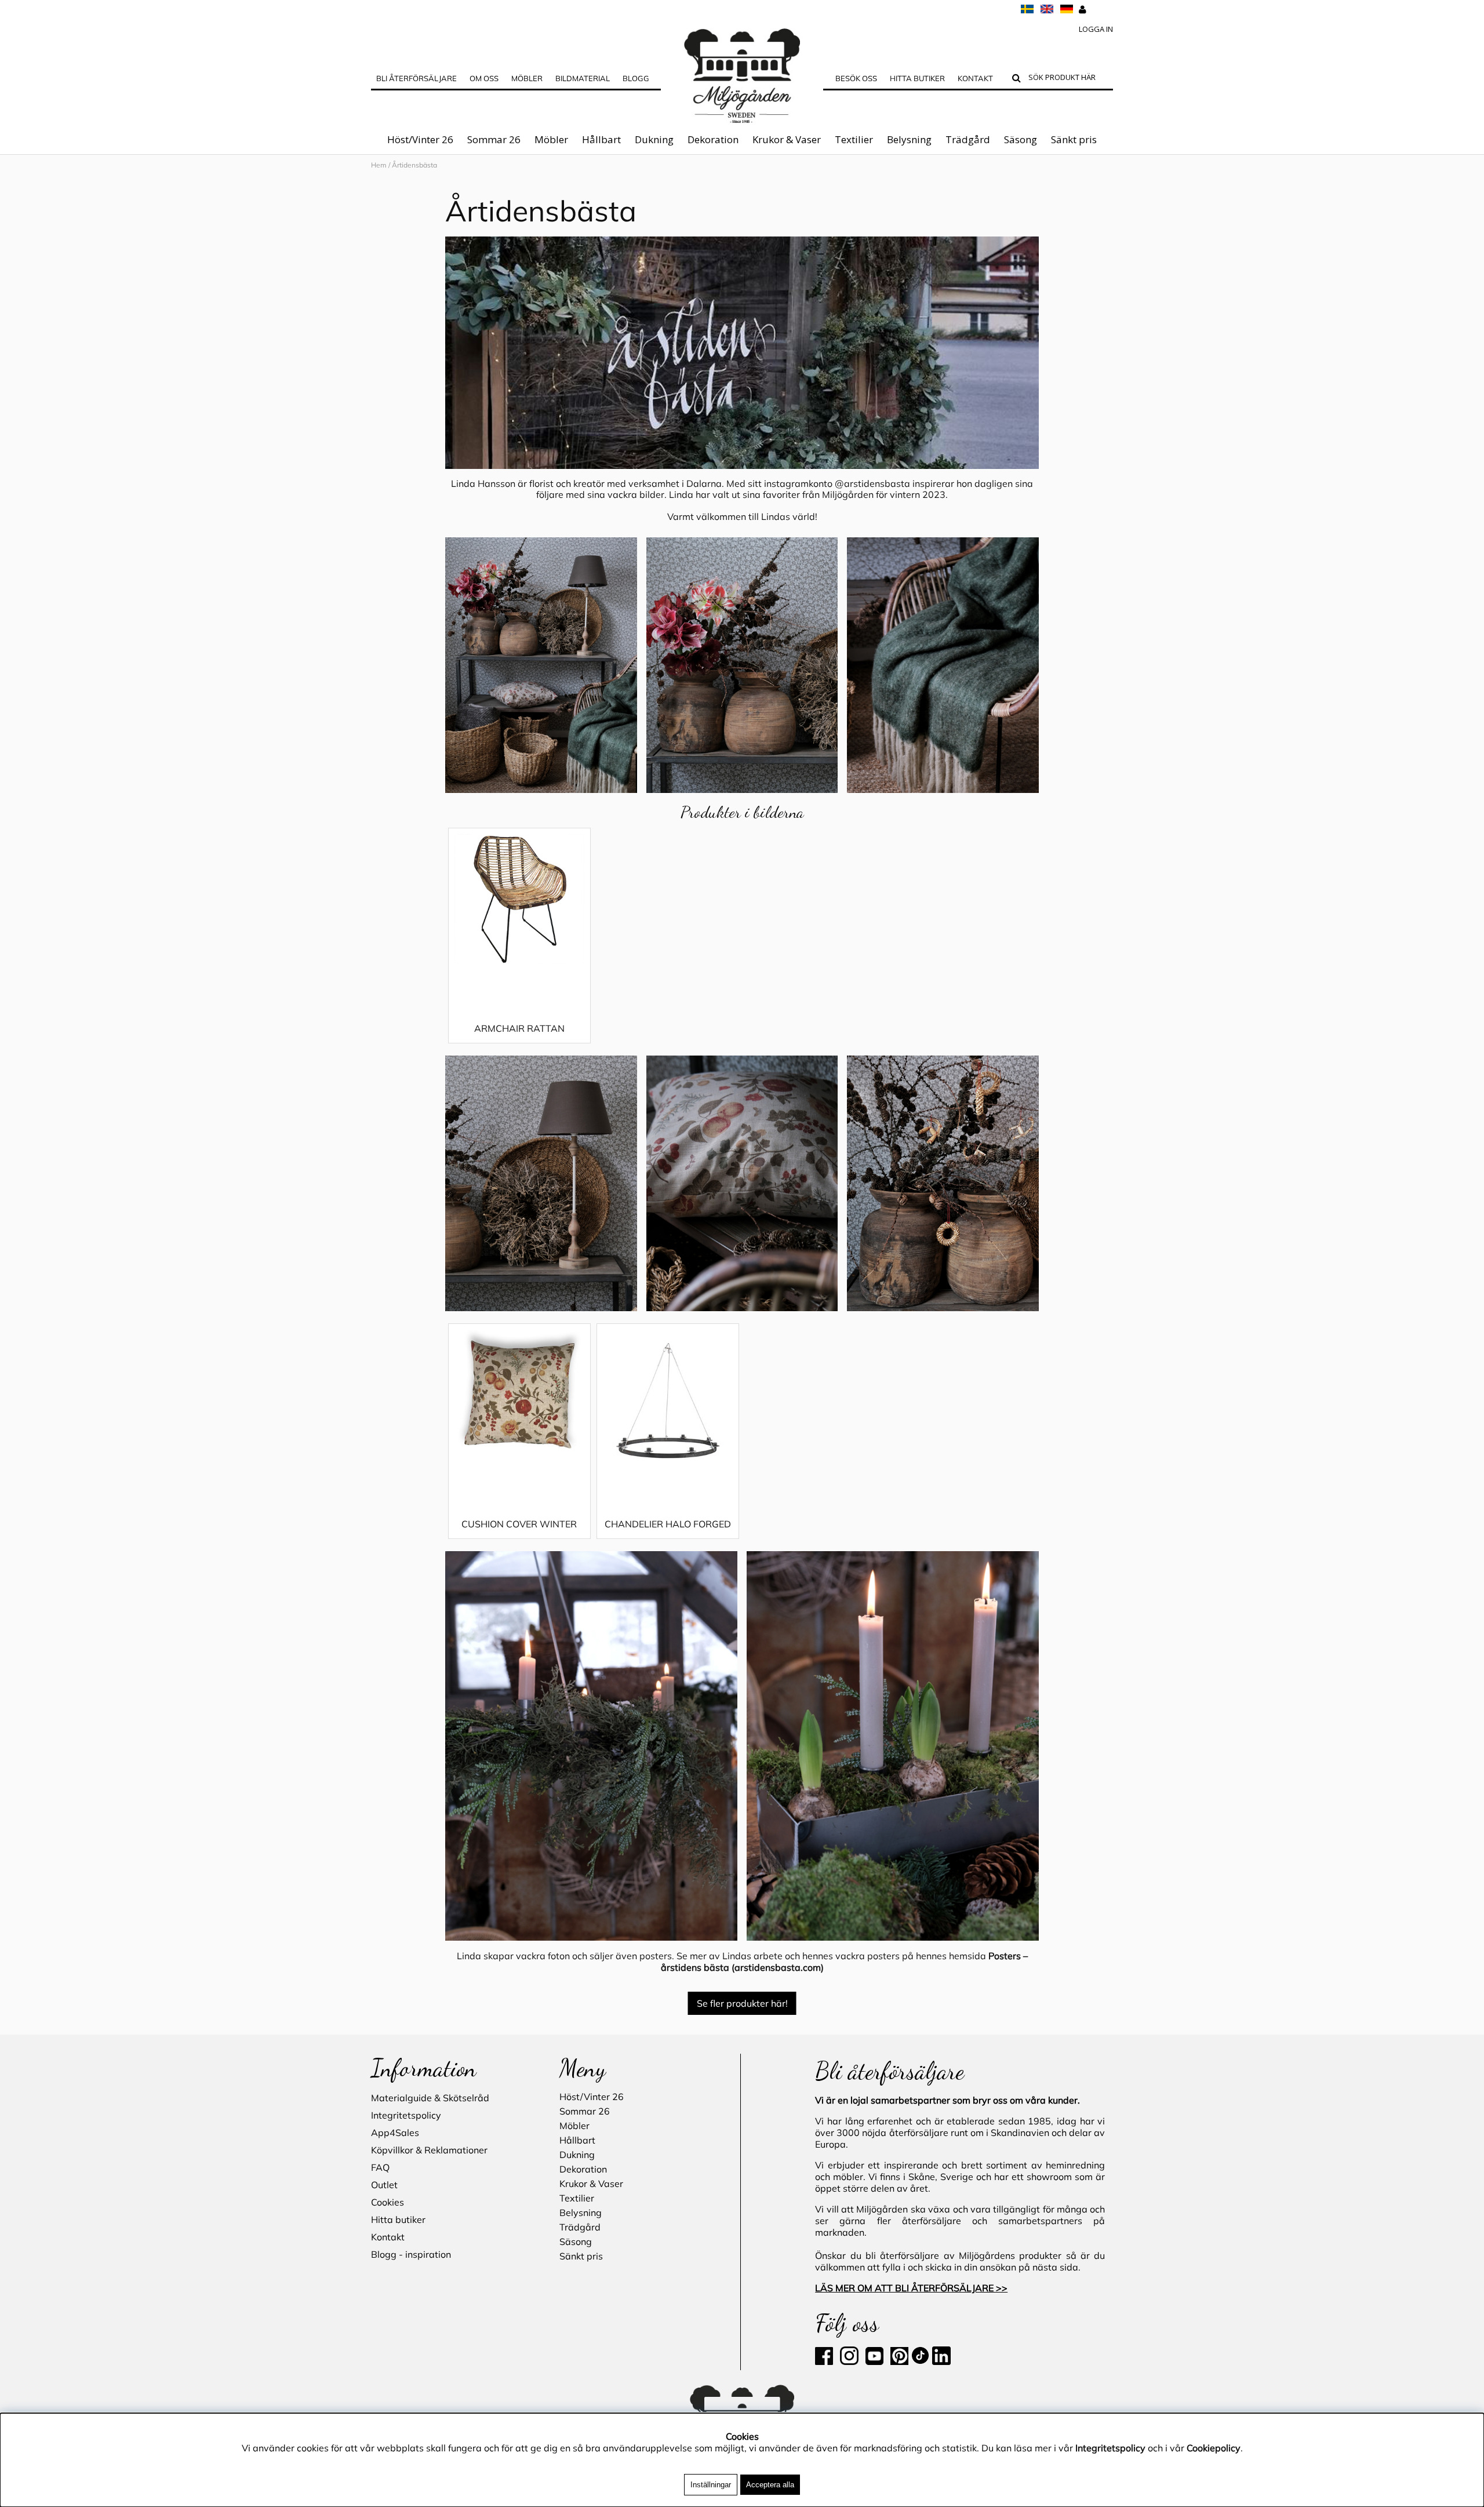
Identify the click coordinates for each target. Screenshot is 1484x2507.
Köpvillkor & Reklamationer (429, 2150)
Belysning (909, 139)
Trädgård (968, 139)
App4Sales (395, 2133)
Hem (379, 165)
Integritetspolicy (406, 2115)
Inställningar (711, 2485)
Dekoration (713, 139)
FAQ (380, 2167)
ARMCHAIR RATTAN (519, 1028)
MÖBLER (527, 78)
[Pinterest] (898, 2362)
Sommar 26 (494, 139)
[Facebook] (826, 2362)
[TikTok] (921, 2362)
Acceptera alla (770, 2485)
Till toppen (394, 187)
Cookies (388, 2202)
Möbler (551, 139)
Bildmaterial (583, 78)
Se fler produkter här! (742, 2003)
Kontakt (975, 78)
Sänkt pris (1074, 139)
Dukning (654, 139)
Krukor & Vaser (787, 139)
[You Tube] (873, 2362)
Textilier (854, 139)
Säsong (1021, 139)
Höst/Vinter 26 (420, 139)
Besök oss (856, 78)
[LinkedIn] (941, 2362)
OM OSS (484, 78)
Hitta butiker (917, 78)
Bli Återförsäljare (417, 78)
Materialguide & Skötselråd (430, 2098)
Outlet (384, 2185)
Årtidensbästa (541, 211)
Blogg (636, 78)
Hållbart (601, 139)
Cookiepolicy (1214, 2448)
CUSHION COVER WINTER (519, 1524)
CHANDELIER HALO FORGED (668, 1524)
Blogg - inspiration (411, 2254)
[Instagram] (849, 2362)
